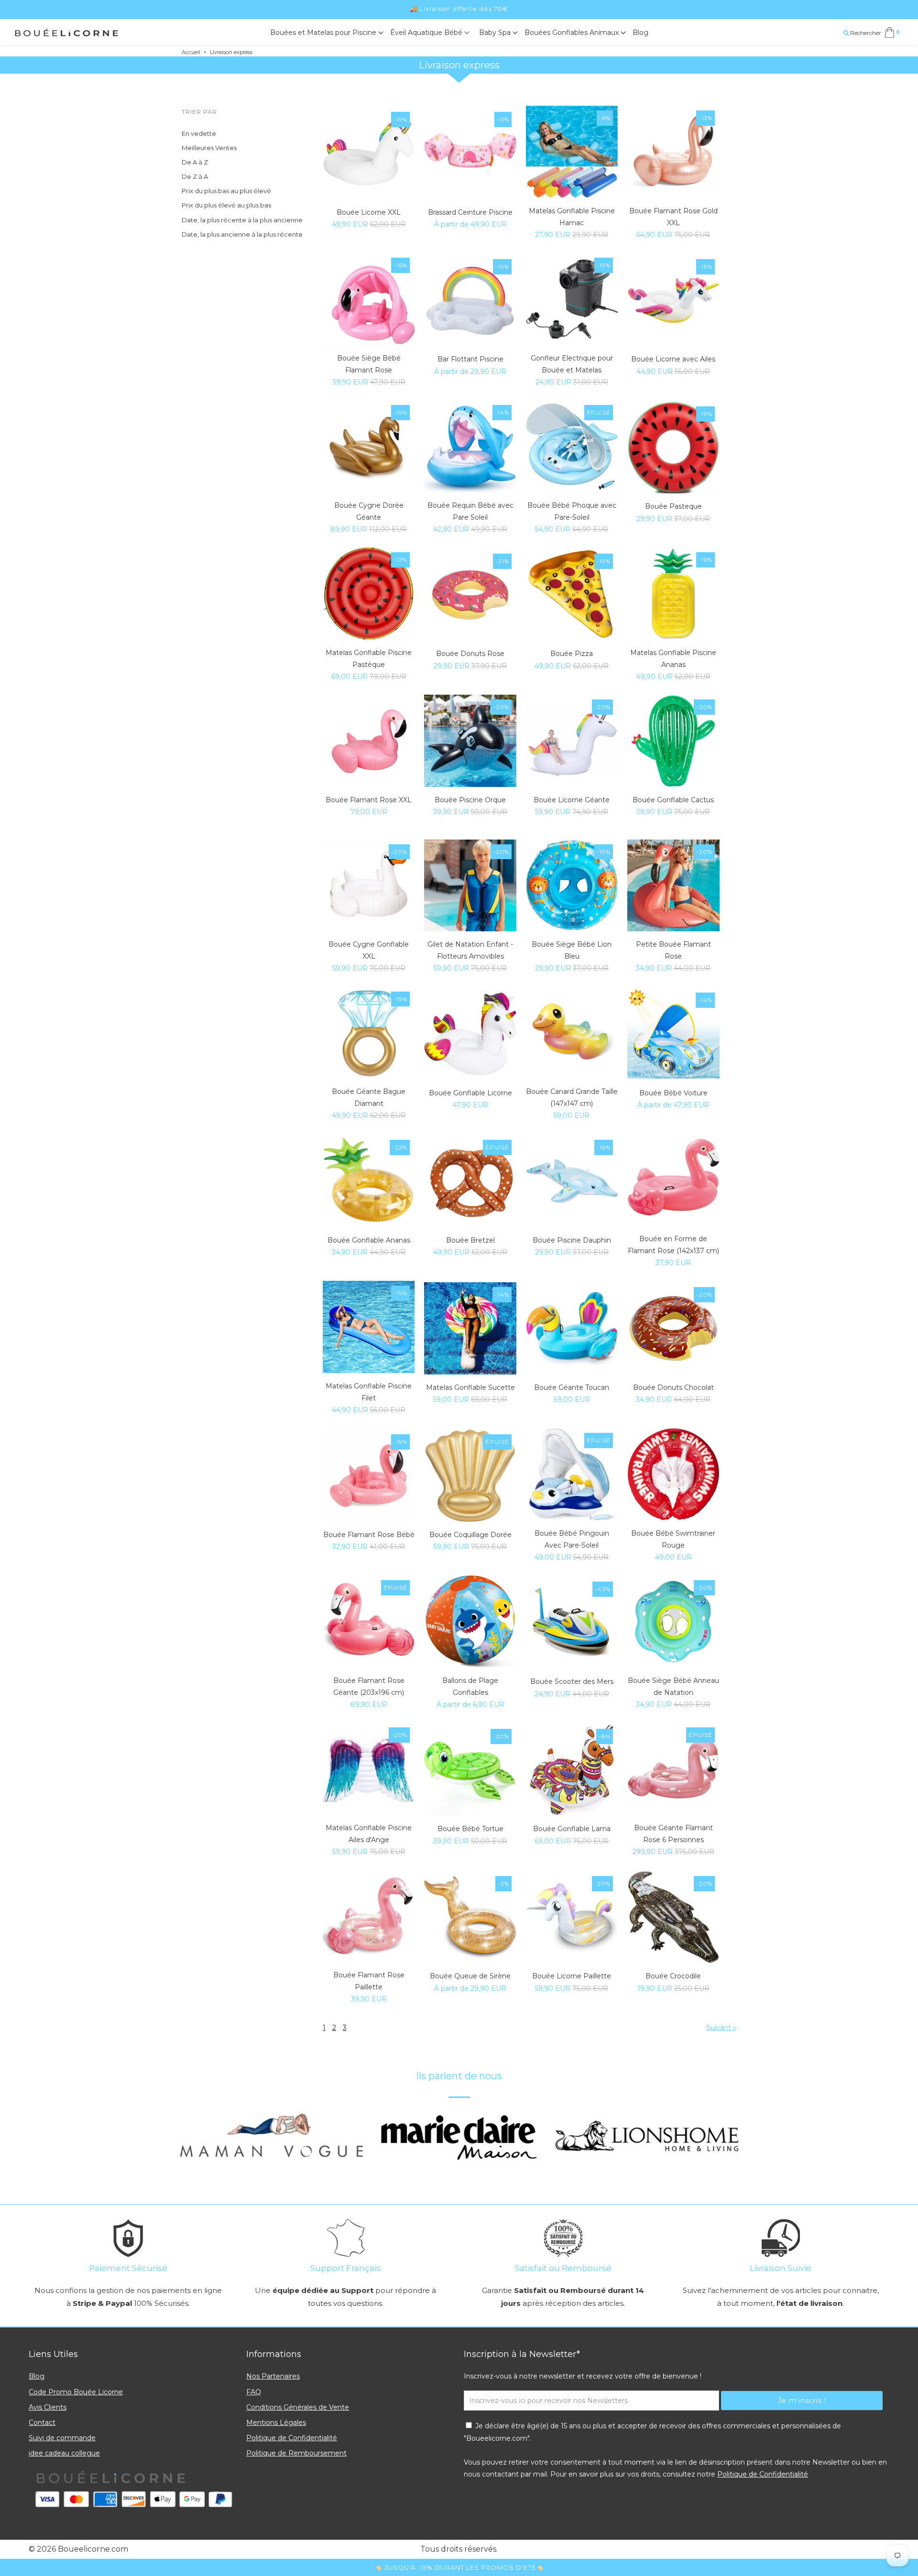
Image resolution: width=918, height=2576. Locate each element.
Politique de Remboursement (296, 2453)
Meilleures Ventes (209, 148)
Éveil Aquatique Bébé (427, 33)
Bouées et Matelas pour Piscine (324, 33)
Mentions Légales (276, 2423)
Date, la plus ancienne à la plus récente (242, 234)
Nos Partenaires (273, 2376)
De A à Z (195, 162)
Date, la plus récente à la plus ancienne (242, 220)
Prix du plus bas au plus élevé (226, 191)
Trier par (199, 112)
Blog (640, 33)
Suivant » (721, 2028)
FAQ (254, 2392)
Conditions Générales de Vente (298, 2407)
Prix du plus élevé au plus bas (226, 205)
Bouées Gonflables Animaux (573, 33)
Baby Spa (496, 33)
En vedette (199, 133)
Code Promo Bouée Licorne (76, 2392)
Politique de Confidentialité (292, 2438)
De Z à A (195, 176)
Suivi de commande (62, 2438)
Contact (42, 2423)
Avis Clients (48, 2407)
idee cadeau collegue (64, 2453)
